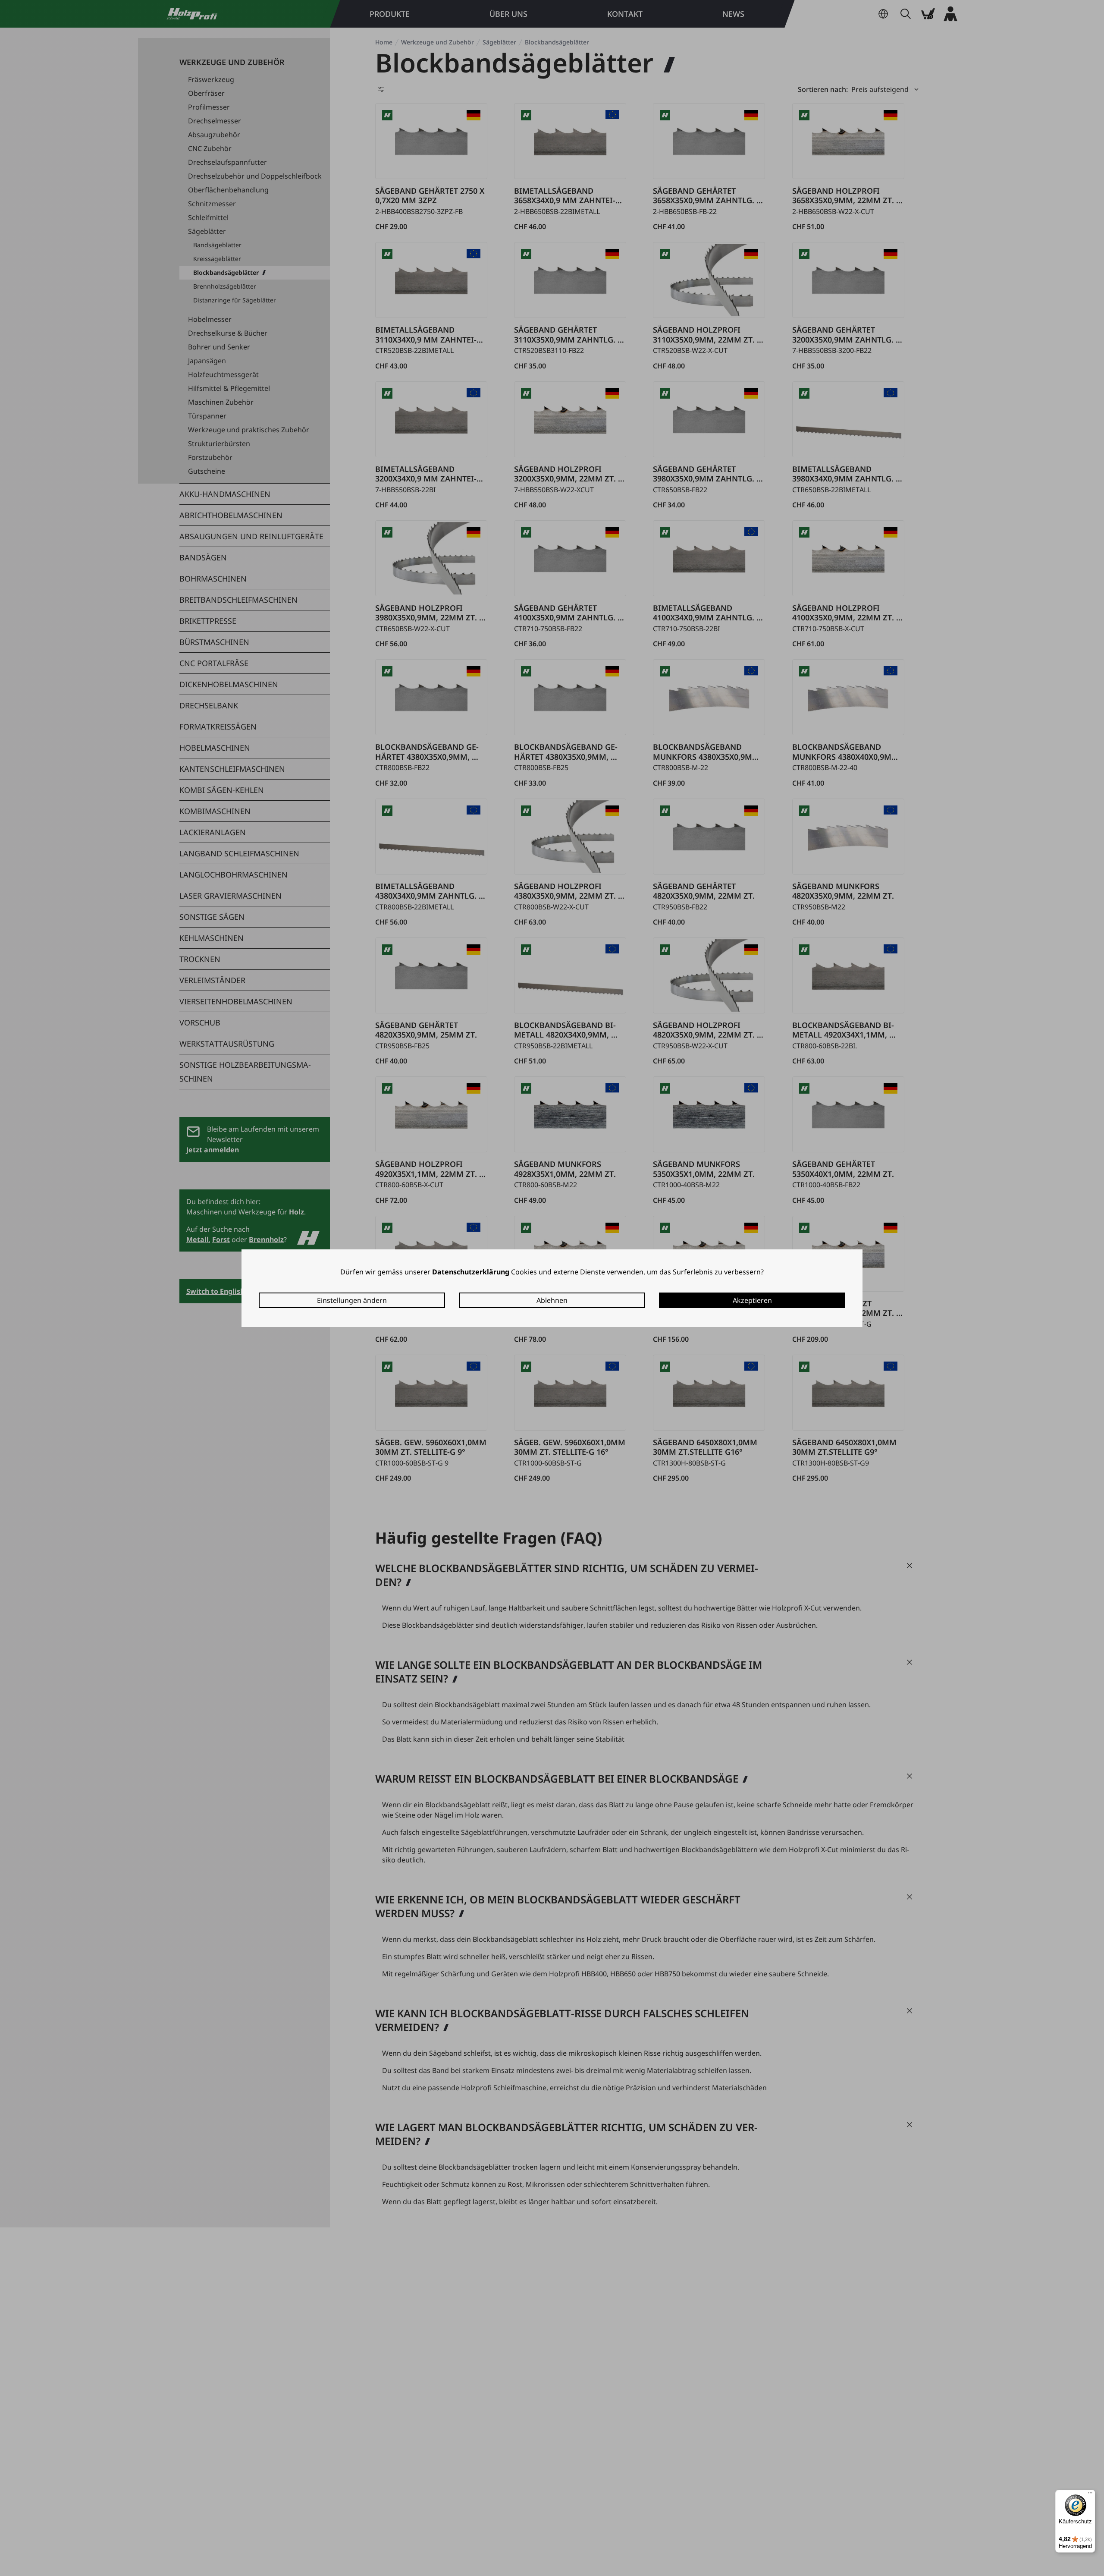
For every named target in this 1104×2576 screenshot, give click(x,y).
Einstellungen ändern (352, 1300)
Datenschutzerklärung (471, 1272)
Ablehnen (552, 1300)
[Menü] (1090, 2495)
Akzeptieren (752, 1300)
